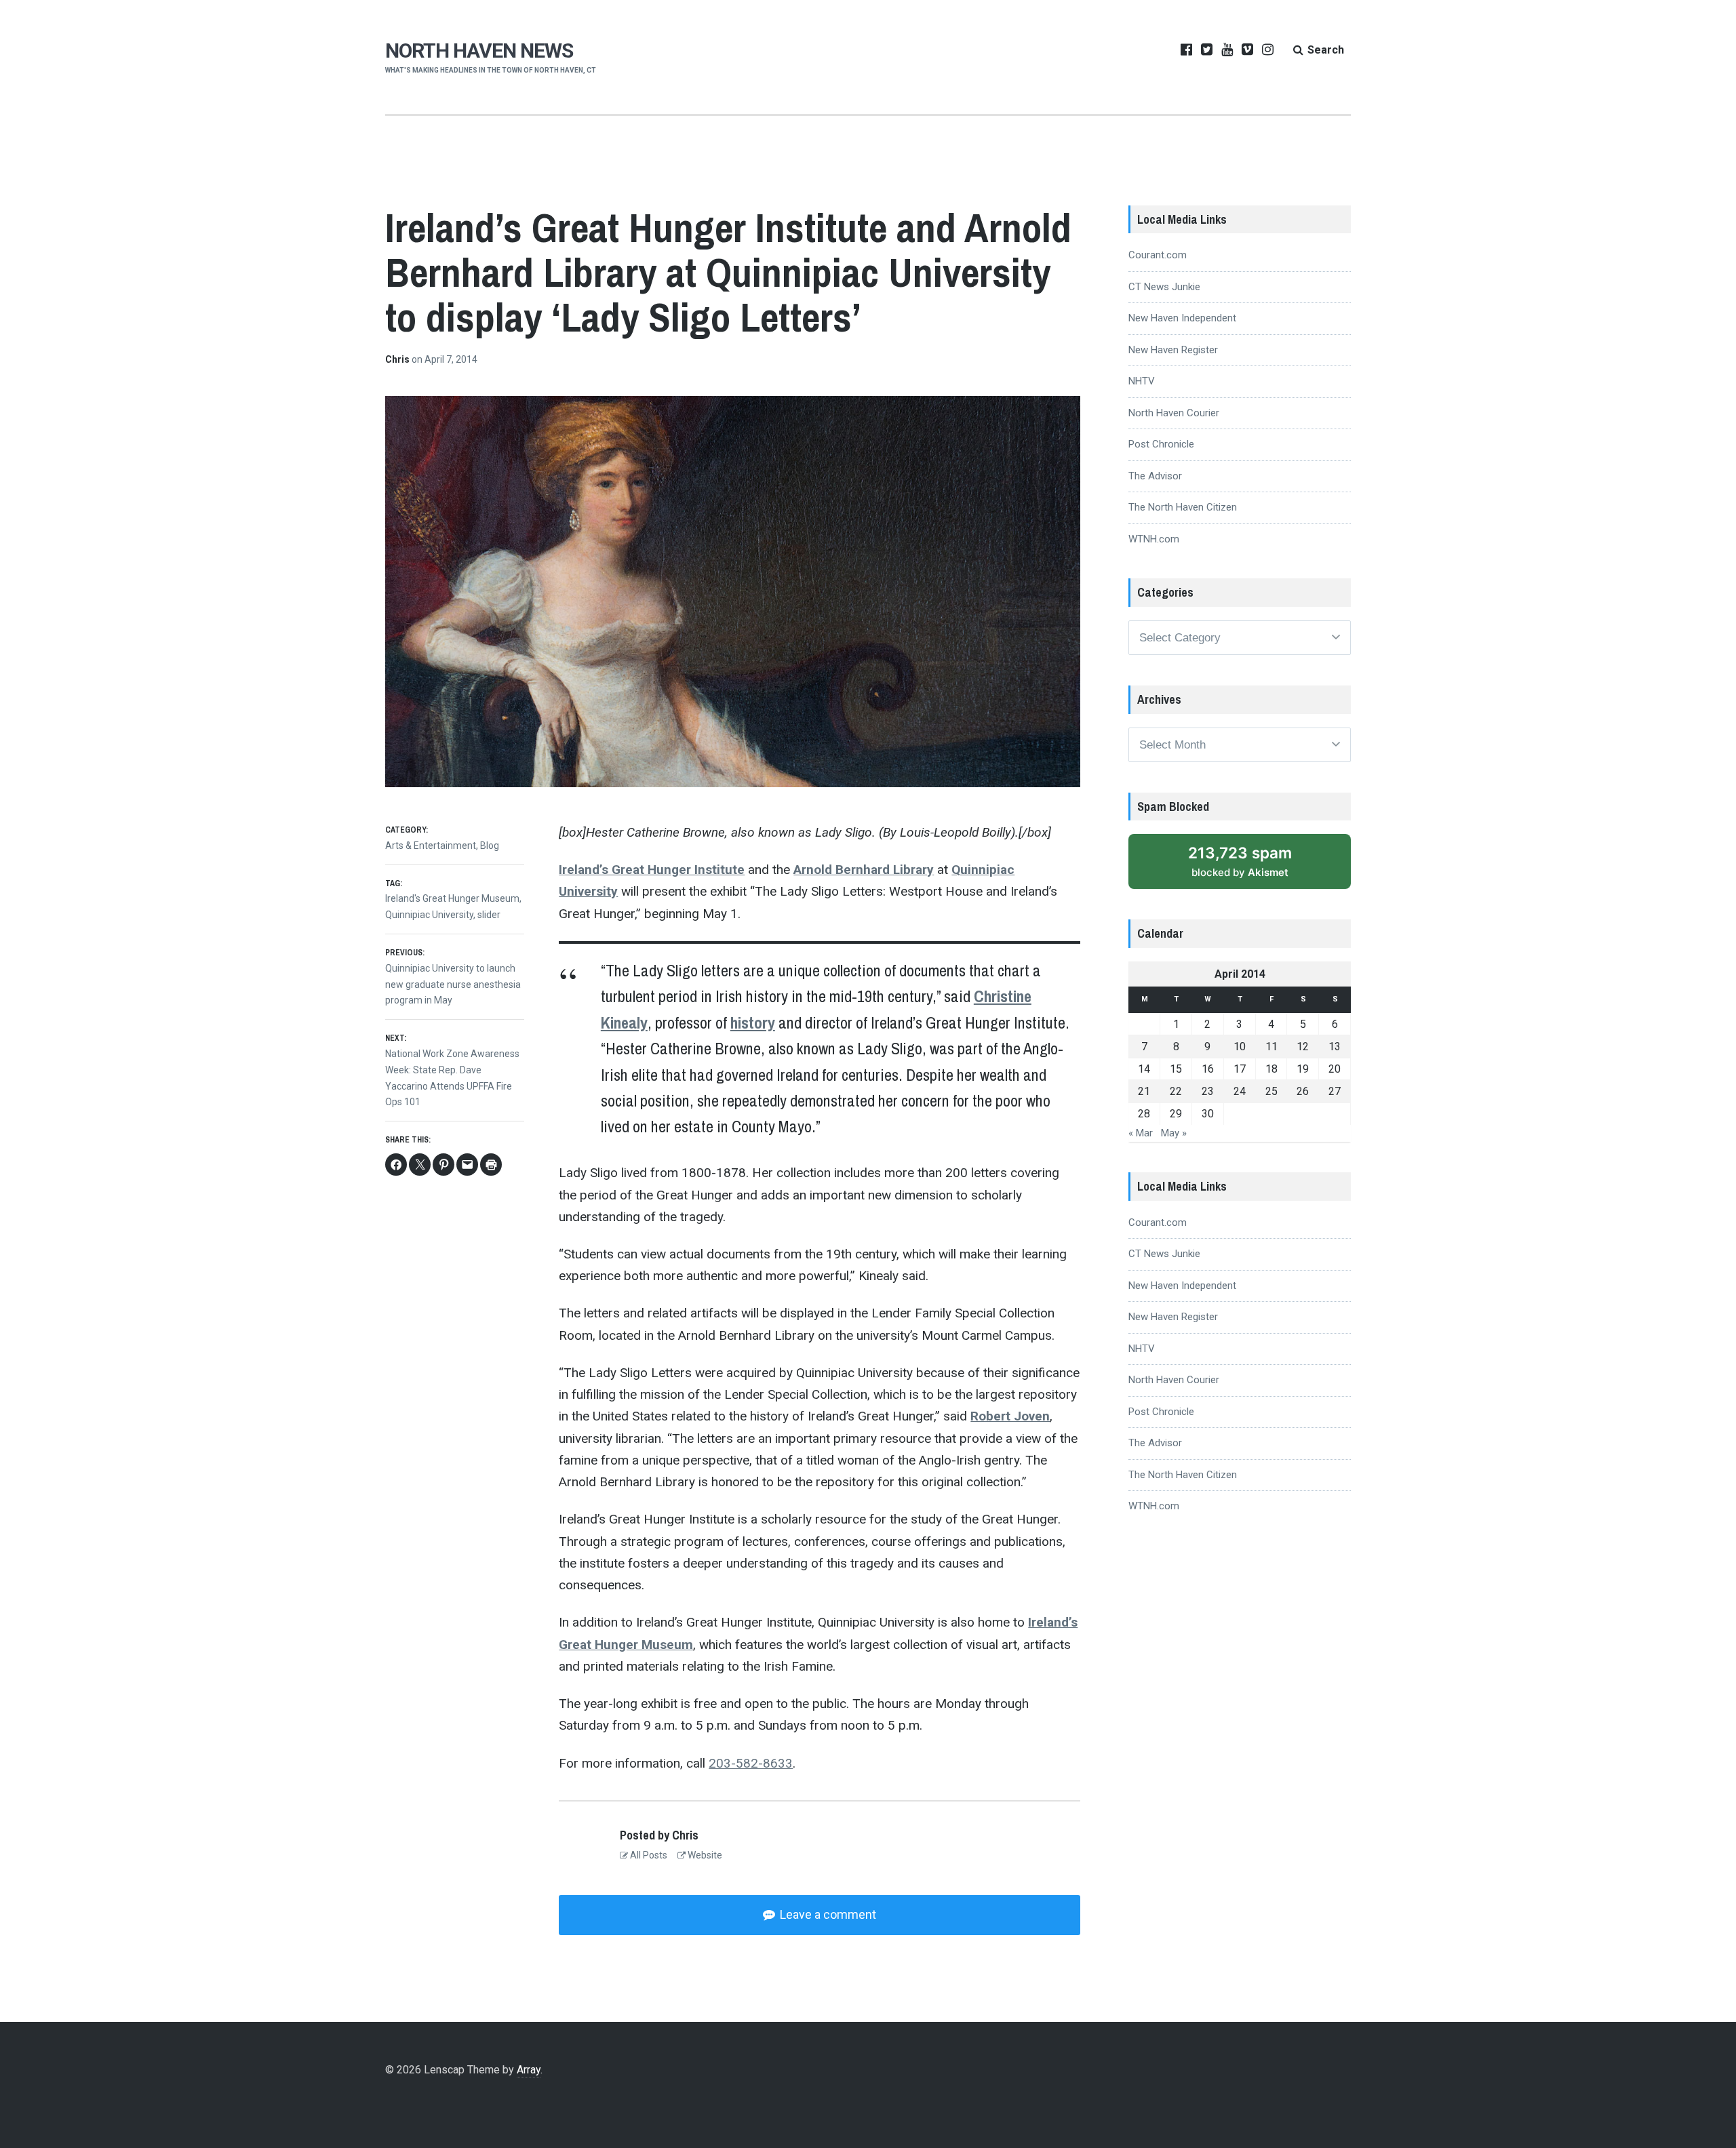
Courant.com (1158, 255)
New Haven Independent (1182, 318)
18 (1271, 1069)
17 (1240, 1069)
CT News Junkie (1164, 287)
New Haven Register (1173, 350)
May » (1174, 1133)
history (753, 1022)
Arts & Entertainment (431, 846)
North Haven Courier (1174, 413)
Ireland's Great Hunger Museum (452, 898)
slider (489, 915)
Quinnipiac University (429, 915)
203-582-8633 (751, 1763)
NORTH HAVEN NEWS (479, 51)
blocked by (1240, 861)
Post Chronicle (1161, 444)
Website (704, 1855)
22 (1176, 1091)
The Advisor (1155, 476)
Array (529, 2070)
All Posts (648, 1855)
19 (1303, 1069)
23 (1208, 1091)
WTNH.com (1154, 539)
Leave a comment (827, 1914)
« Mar (1141, 1133)
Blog (490, 846)
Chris (398, 359)
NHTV (1142, 381)
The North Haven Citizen (1183, 507)
